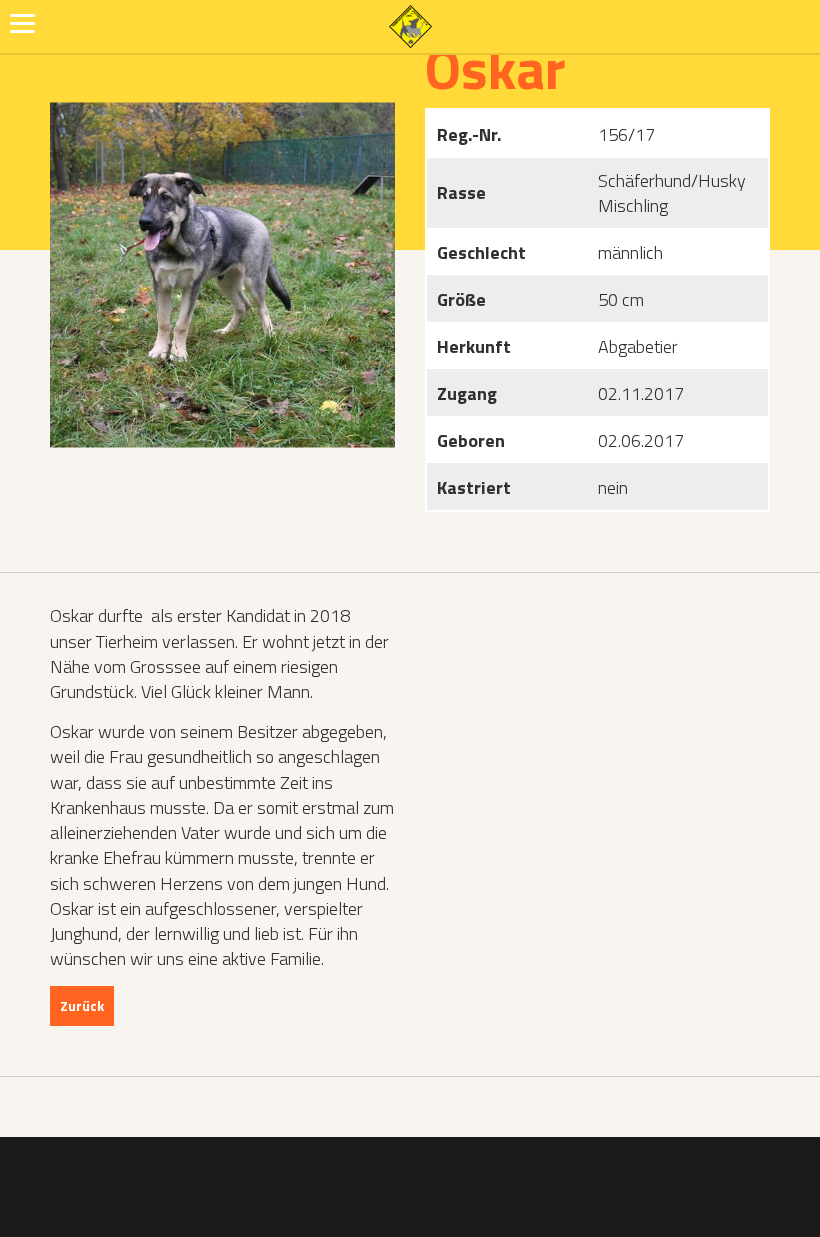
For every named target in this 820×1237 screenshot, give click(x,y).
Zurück (82, 1005)
